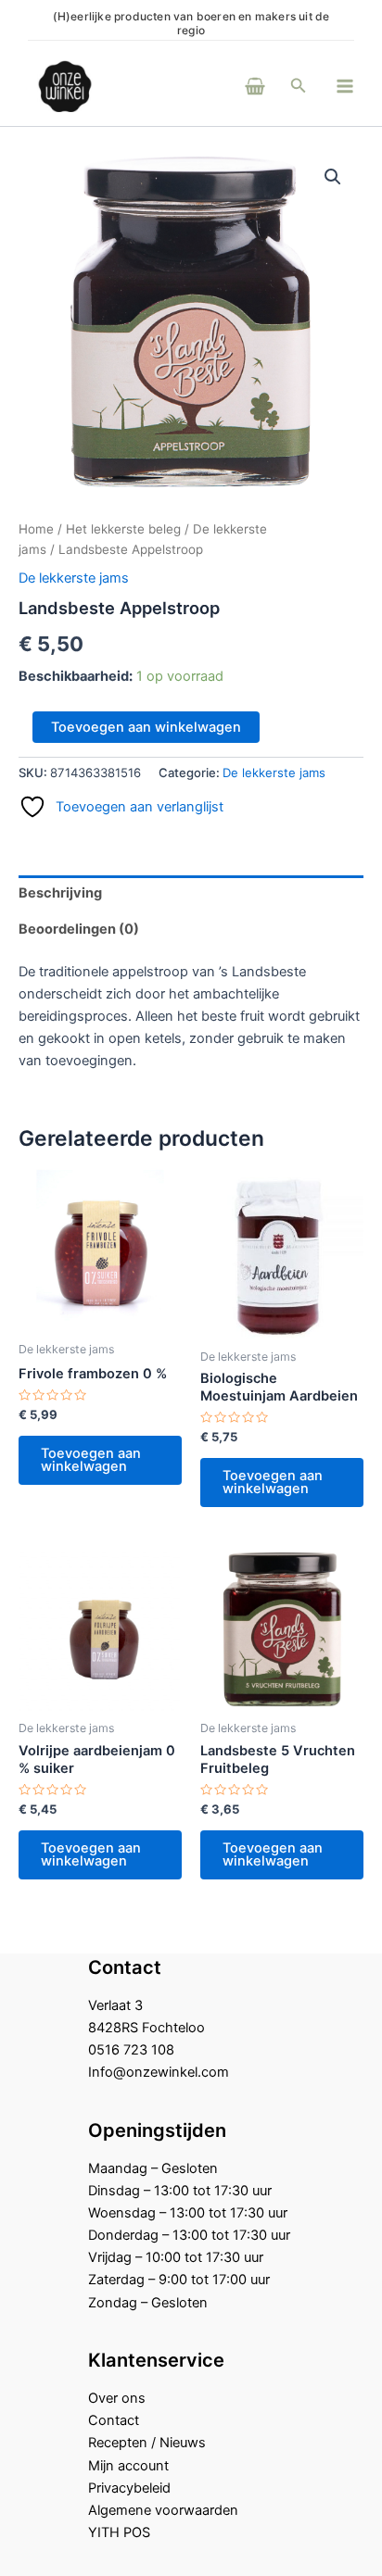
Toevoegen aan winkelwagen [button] (91, 1460)
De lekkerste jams (74, 578)
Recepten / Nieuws (147, 2443)
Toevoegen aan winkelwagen (146, 727)
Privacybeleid (129, 2488)
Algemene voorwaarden (163, 2510)
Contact (114, 2420)
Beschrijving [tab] (60, 893)
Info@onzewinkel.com (159, 2072)
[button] (299, 86)
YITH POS (119, 2532)
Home (36, 529)
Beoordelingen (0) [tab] (79, 929)
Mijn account (128, 2466)
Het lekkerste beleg (123, 529)
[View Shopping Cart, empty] (230, 86)
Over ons (117, 2398)
